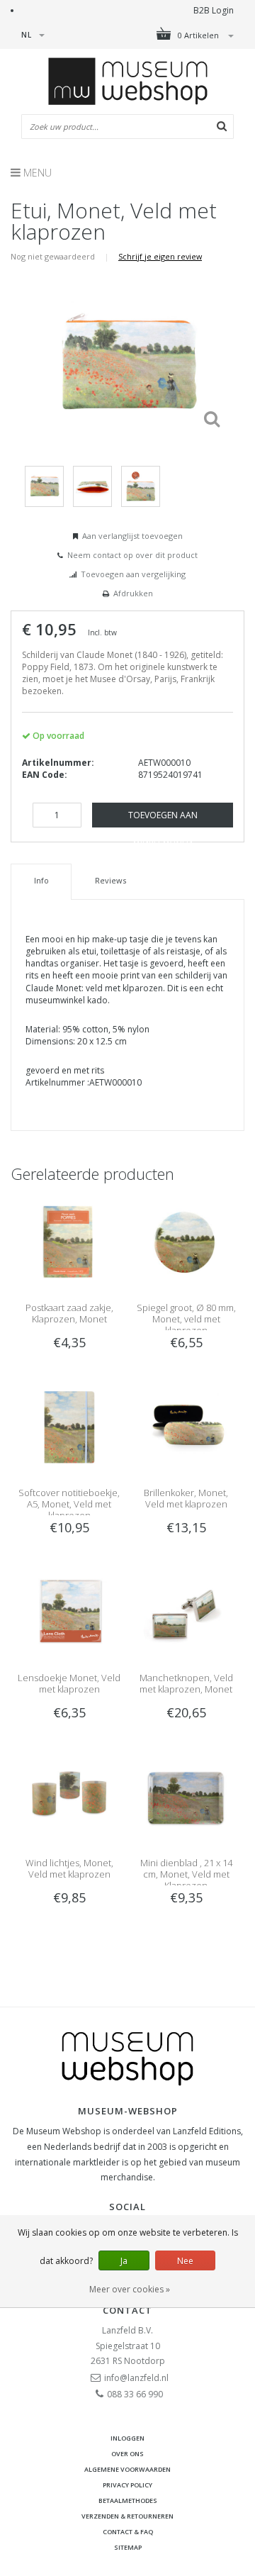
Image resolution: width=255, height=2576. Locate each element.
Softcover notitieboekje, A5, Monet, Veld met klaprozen (69, 1504)
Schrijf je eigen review (160, 256)
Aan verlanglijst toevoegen (132, 536)
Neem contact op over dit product (132, 555)
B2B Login (214, 10)
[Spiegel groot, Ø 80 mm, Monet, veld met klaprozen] (186, 1241)
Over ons (127, 2454)
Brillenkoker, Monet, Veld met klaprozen (186, 1498)
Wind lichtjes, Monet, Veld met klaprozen (69, 1868)
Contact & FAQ (128, 2532)
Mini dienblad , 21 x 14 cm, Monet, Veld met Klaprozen (186, 1874)
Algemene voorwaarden (127, 2469)
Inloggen (127, 2438)
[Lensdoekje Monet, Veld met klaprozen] (69, 1612)
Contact (127, 2310)
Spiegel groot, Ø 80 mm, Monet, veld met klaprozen (186, 1319)
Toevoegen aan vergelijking (133, 574)
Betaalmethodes (128, 2500)
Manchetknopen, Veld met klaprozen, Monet (186, 1683)
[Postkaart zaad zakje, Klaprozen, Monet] (69, 1241)
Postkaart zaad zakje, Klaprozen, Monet (69, 1313)
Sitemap (128, 2547)
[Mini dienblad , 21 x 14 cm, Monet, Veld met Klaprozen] (186, 1797)
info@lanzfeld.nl (136, 2378)
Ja (124, 2261)
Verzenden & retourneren (127, 2516)
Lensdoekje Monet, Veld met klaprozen (69, 1683)
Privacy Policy (127, 2485)
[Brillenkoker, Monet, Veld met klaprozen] (186, 1427)
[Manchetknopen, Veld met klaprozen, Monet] (186, 1612)
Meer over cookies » (130, 2289)
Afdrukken (133, 593)
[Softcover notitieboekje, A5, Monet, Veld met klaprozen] (69, 1427)
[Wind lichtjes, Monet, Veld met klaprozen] (69, 1797)
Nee (185, 2261)
